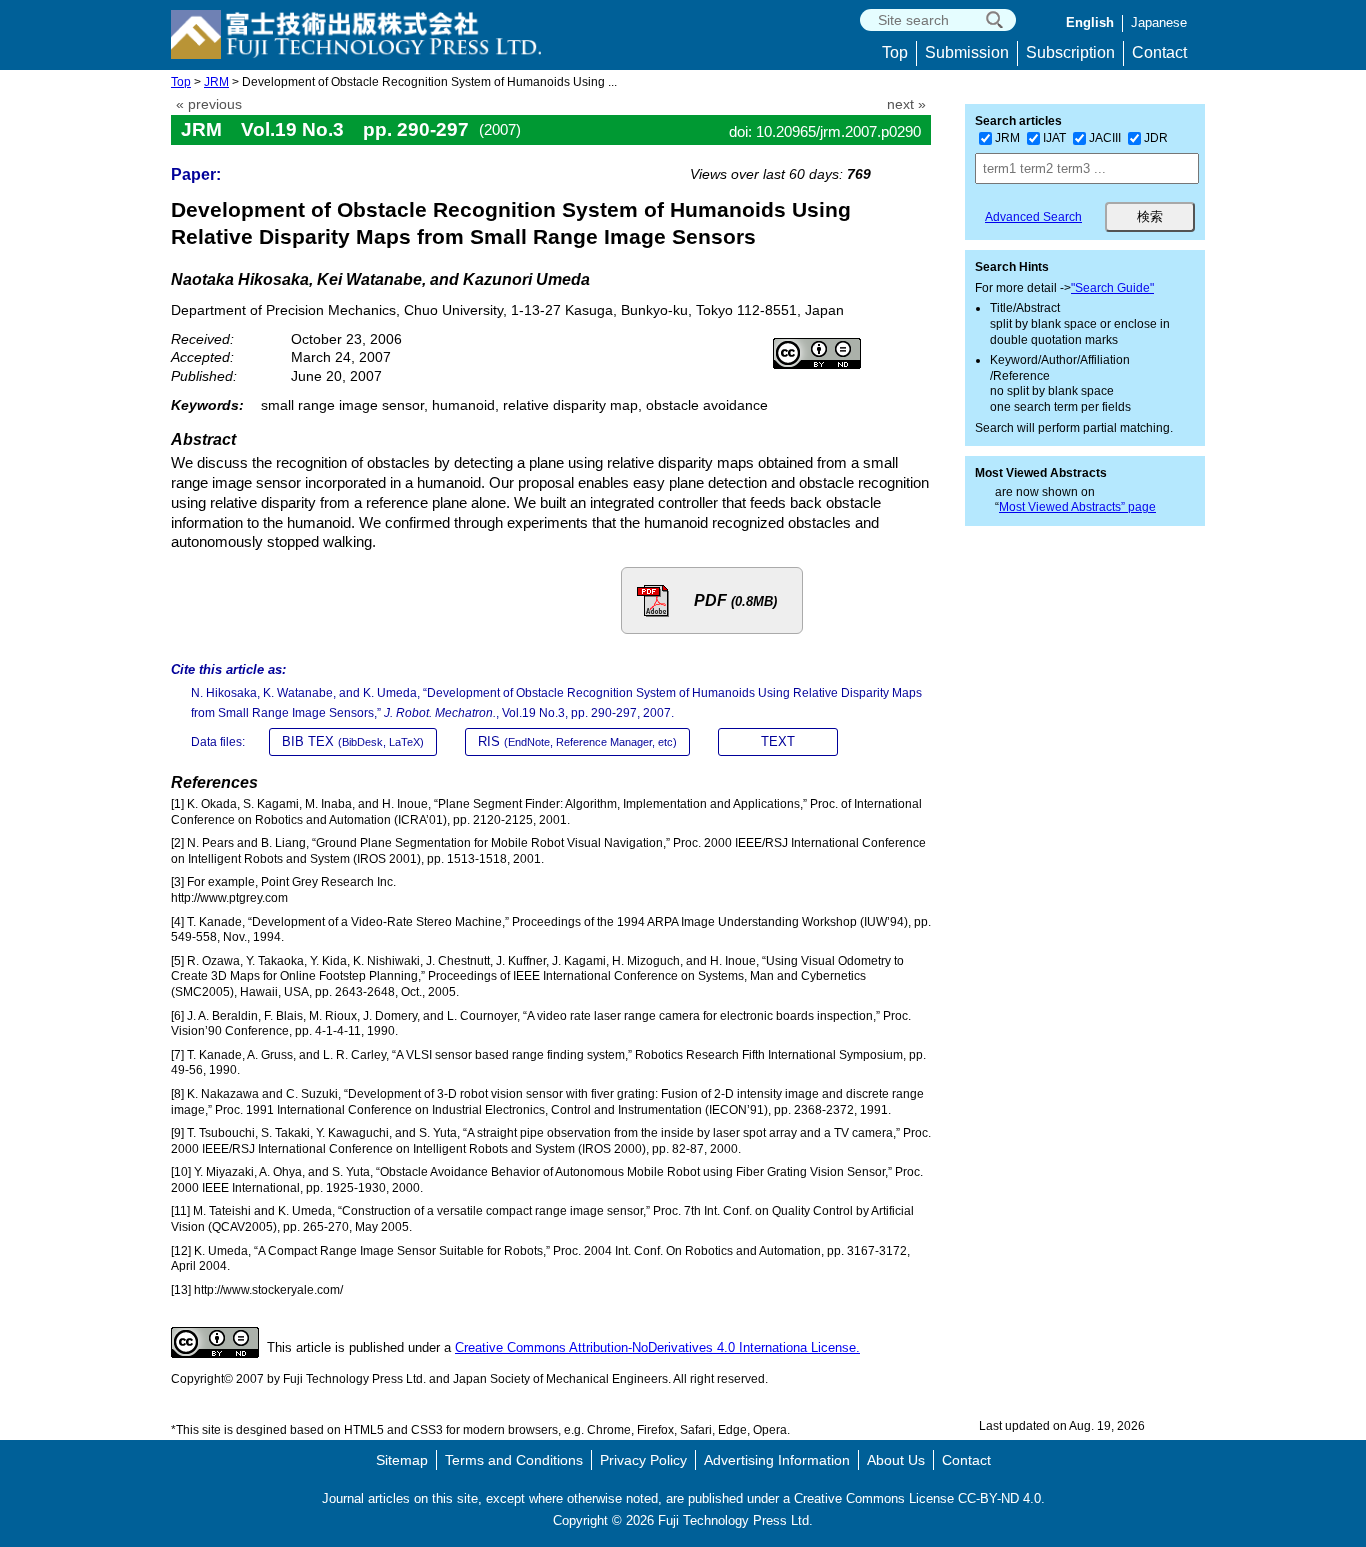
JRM (216, 82)
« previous (209, 104)
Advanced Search (1033, 217)
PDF (735, 600)
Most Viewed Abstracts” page (1077, 507)
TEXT (778, 741)
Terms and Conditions (514, 1460)
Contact (1159, 52)
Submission (967, 52)
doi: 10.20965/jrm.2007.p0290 (825, 131)
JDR (1156, 138)
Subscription (1070, 52)
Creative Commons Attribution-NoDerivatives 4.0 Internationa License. (657, 1347)
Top (895, 52)
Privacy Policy (643, 1460)
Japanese (1159, 22)
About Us (896, 1460)
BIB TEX (353, 741)
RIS (577, 741)
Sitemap (402, 1460)
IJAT (1054, 138)
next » (906, 104)
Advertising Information (777, 1460)
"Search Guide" (1112, 288)
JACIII (1105, 138)
